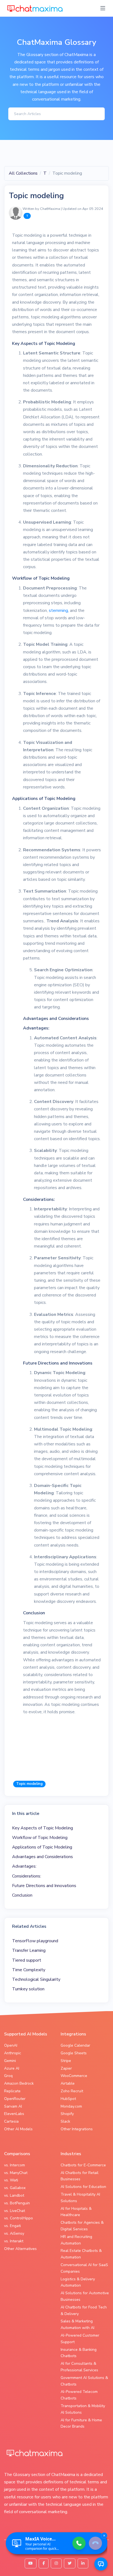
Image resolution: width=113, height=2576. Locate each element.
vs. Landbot (14, 2195)
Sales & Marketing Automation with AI (77, 2324)
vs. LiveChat (15, 2211)
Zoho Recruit (72, 2091)
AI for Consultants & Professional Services (79, 2367)
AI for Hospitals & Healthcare (76, 2212)
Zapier (66, 2068)
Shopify (67, 2114)
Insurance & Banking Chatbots (79, 2353)
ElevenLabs (14, 2114)
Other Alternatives (20, 2249)
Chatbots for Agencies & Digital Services (82, 2226)
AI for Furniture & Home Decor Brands (81, 2423)
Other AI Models (18, 2129)
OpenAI (11, 2045)
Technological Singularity (36, 1979)
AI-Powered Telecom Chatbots (79, 2395)
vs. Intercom (15, 2165)
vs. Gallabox (15, 2188)
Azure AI (12, 2068)
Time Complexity (29, 1970)
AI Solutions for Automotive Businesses (85, 2296)
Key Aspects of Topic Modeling (43, 1828)
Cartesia (11, 2121)
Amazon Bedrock (19, 2083)
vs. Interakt (14, 2241)
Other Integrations (77, 2129)
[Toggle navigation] (103, 8)
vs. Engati (12, 2226)
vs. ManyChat (16, 2173)
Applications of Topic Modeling (42, 1847)
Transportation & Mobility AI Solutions (83, 2409)
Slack (65, 2121)
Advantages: (24, 1866)
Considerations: (27, 1876)
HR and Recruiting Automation (76, 2240)
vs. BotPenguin (17, 2203)
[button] (101, 2564)
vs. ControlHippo (19, 2218)
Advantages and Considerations (43, 1857)
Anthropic (13, 2053)
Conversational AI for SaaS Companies (84, 2268)
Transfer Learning (29, 1950)
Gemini (10, 2061)
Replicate (12, 2091)
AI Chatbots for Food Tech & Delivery (84, 2311)
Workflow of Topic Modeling (40, 1838)
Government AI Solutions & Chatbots (84, 2381)
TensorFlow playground (35, 1941)
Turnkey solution (28, 1989)
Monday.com (71, 2106)
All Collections (23, 173)
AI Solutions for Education (83, 2187)
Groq (8, 2076)
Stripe (66, 2061)
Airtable (68, 2083)
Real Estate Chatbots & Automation (81, 2254)
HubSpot (68, 2099)
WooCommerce (74, 2076)
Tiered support (27, 1960)
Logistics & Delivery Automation (78, 2282)
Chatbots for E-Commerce (83, 2165)
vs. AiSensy (14, 2233)
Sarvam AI (13, 2106)
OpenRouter (15, 2099)
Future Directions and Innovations (44, 1886)
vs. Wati (11, 2180)
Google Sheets (74, 2053)
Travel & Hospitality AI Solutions (80, 2198)
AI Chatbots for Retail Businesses (80, 2176)
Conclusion (22, 1895)
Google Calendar (75, 2045)
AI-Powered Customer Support (80, 2339)
